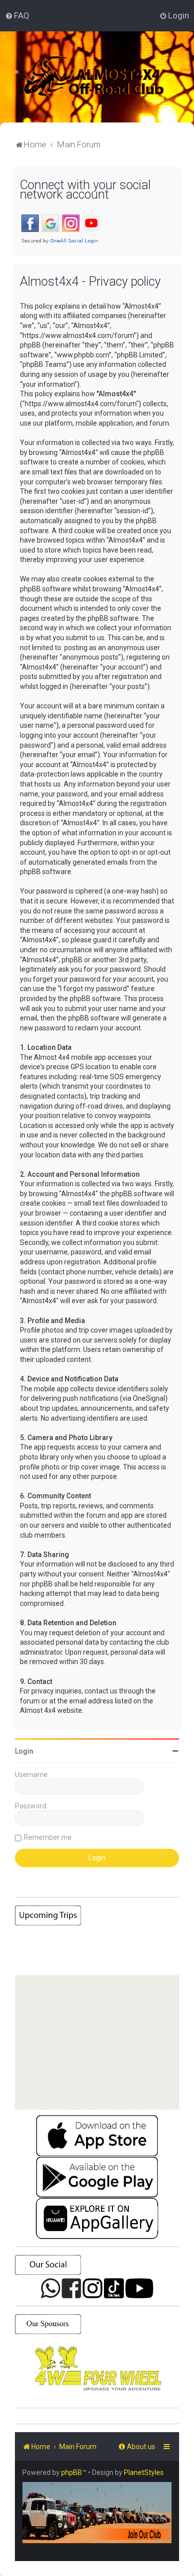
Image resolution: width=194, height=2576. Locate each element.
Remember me (48, 1837)
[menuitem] (17, 15)
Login (24, 1751)
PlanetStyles (144, 2472)
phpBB (72, 2472)
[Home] (107, 77)
